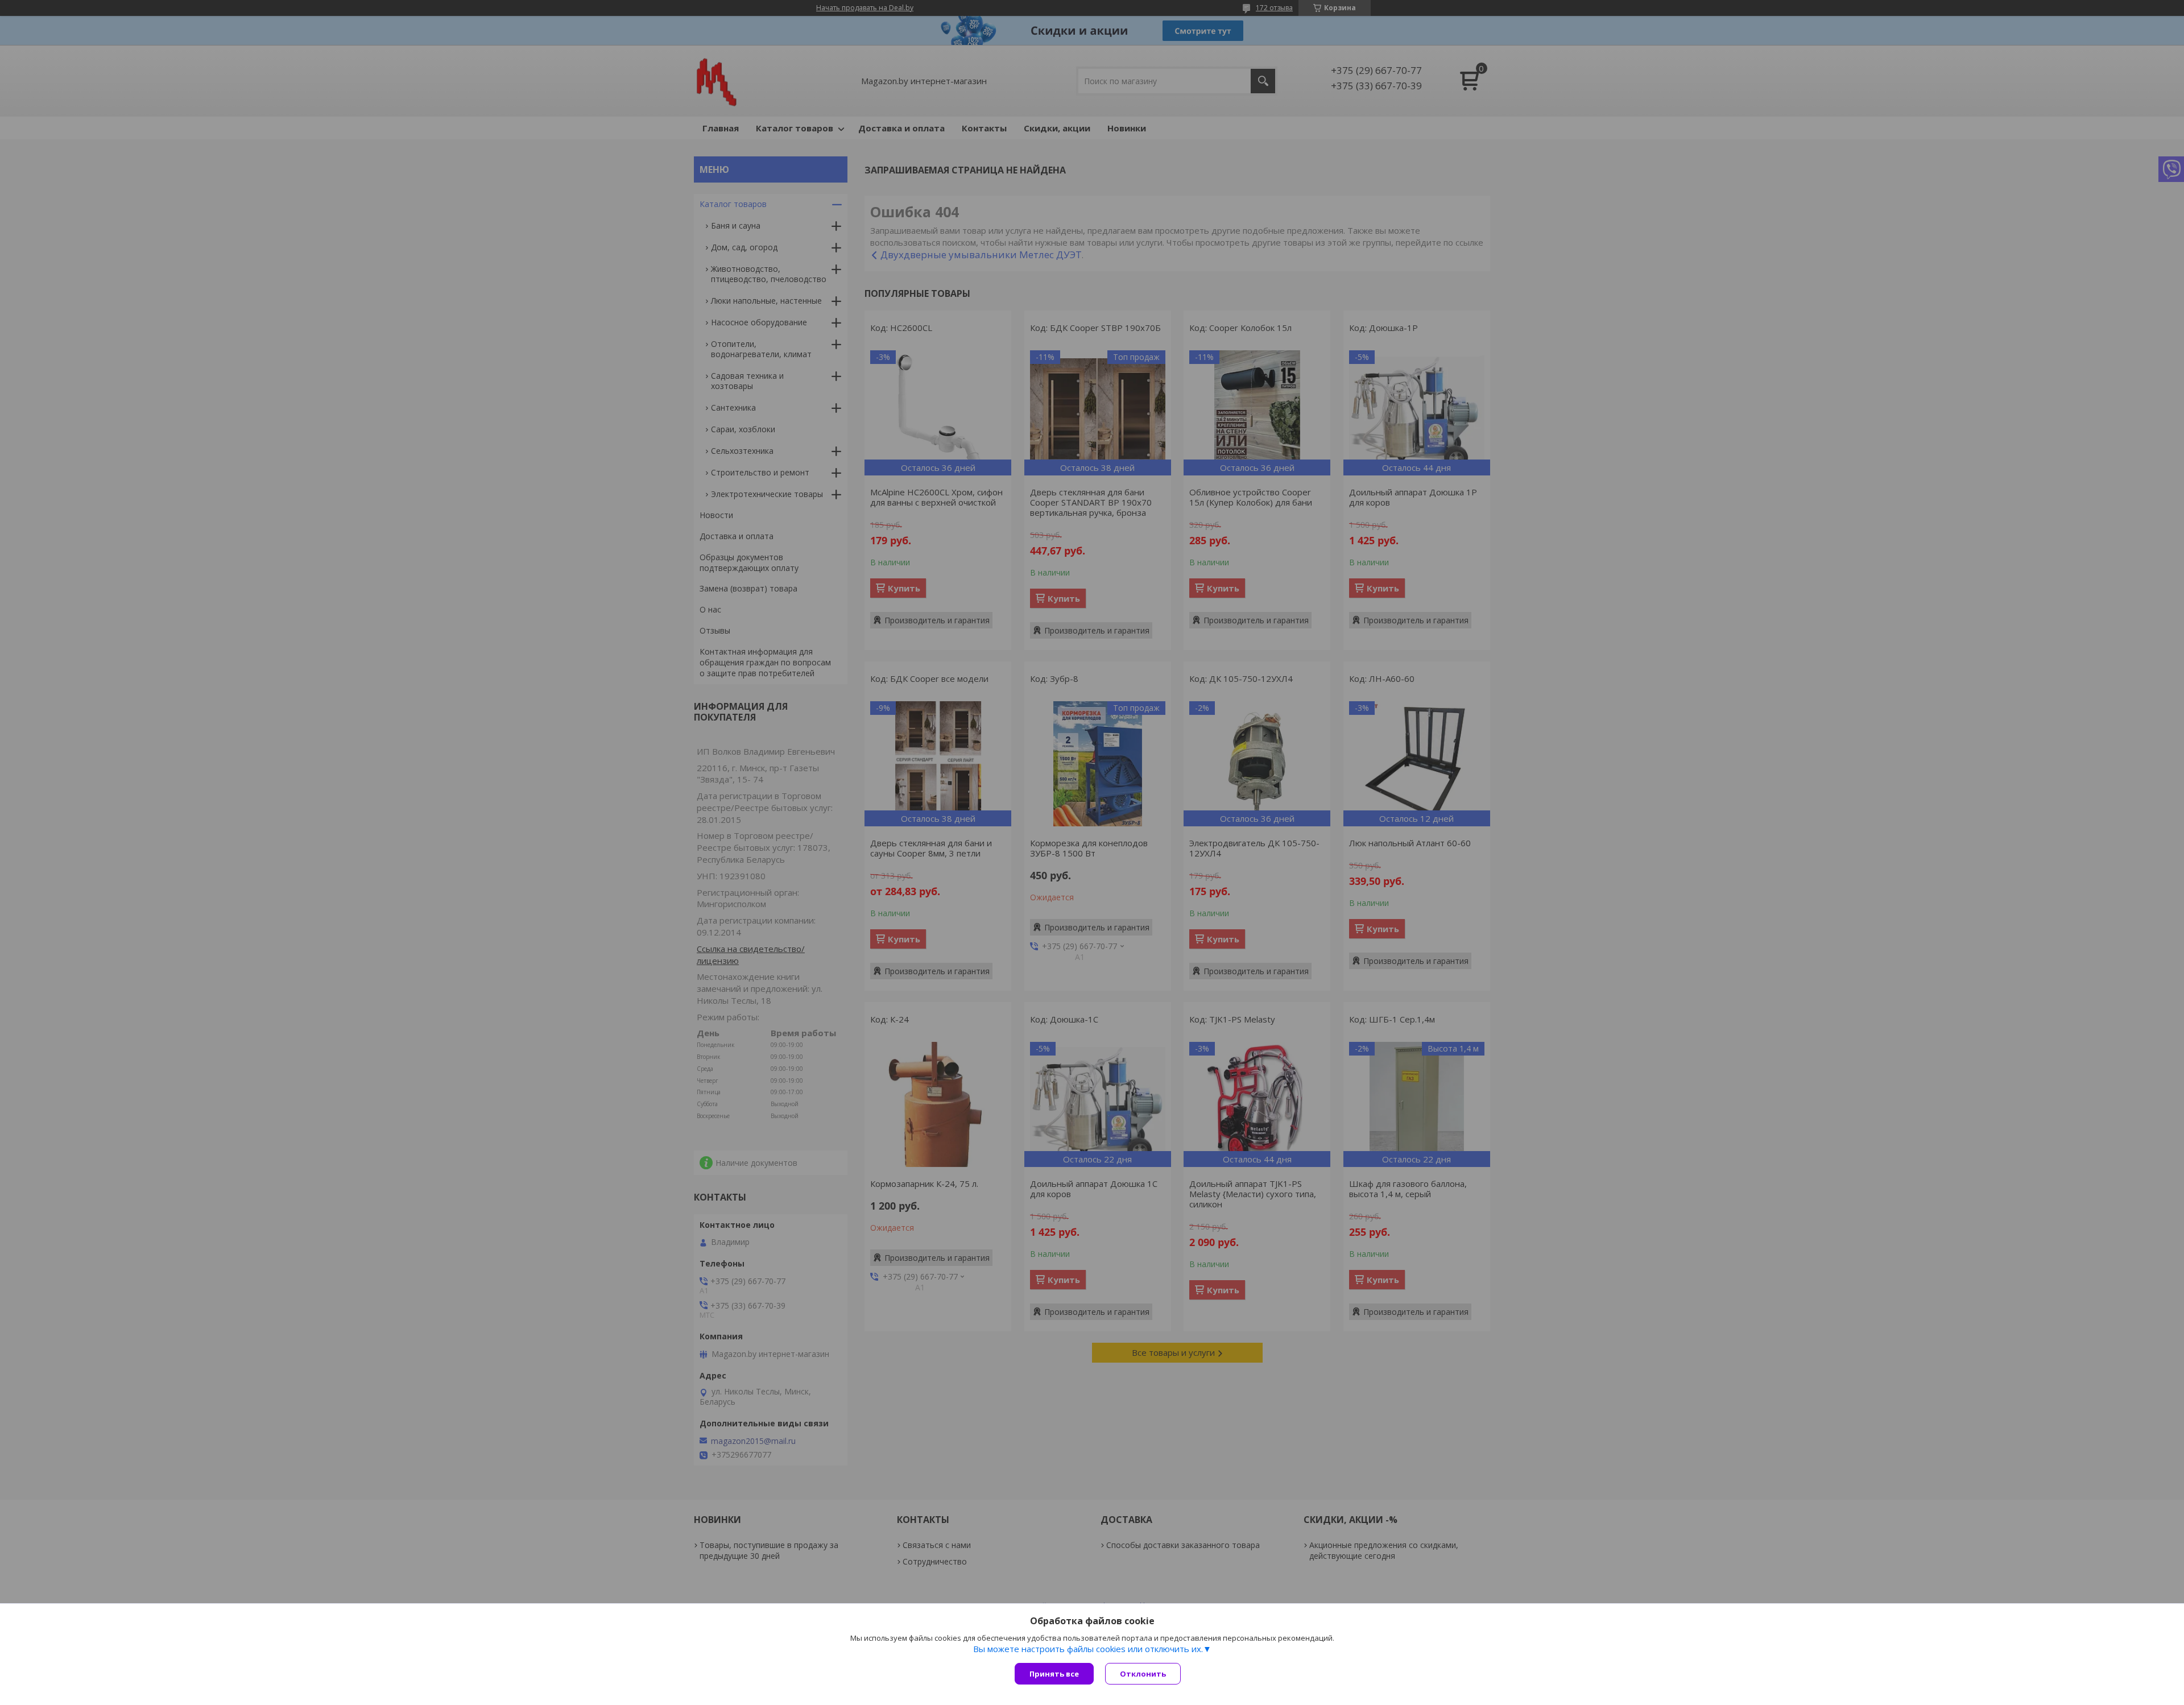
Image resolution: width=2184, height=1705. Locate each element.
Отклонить (1143, 1674)
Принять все (1054, 1674)
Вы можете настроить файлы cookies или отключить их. (1088, 1649)
